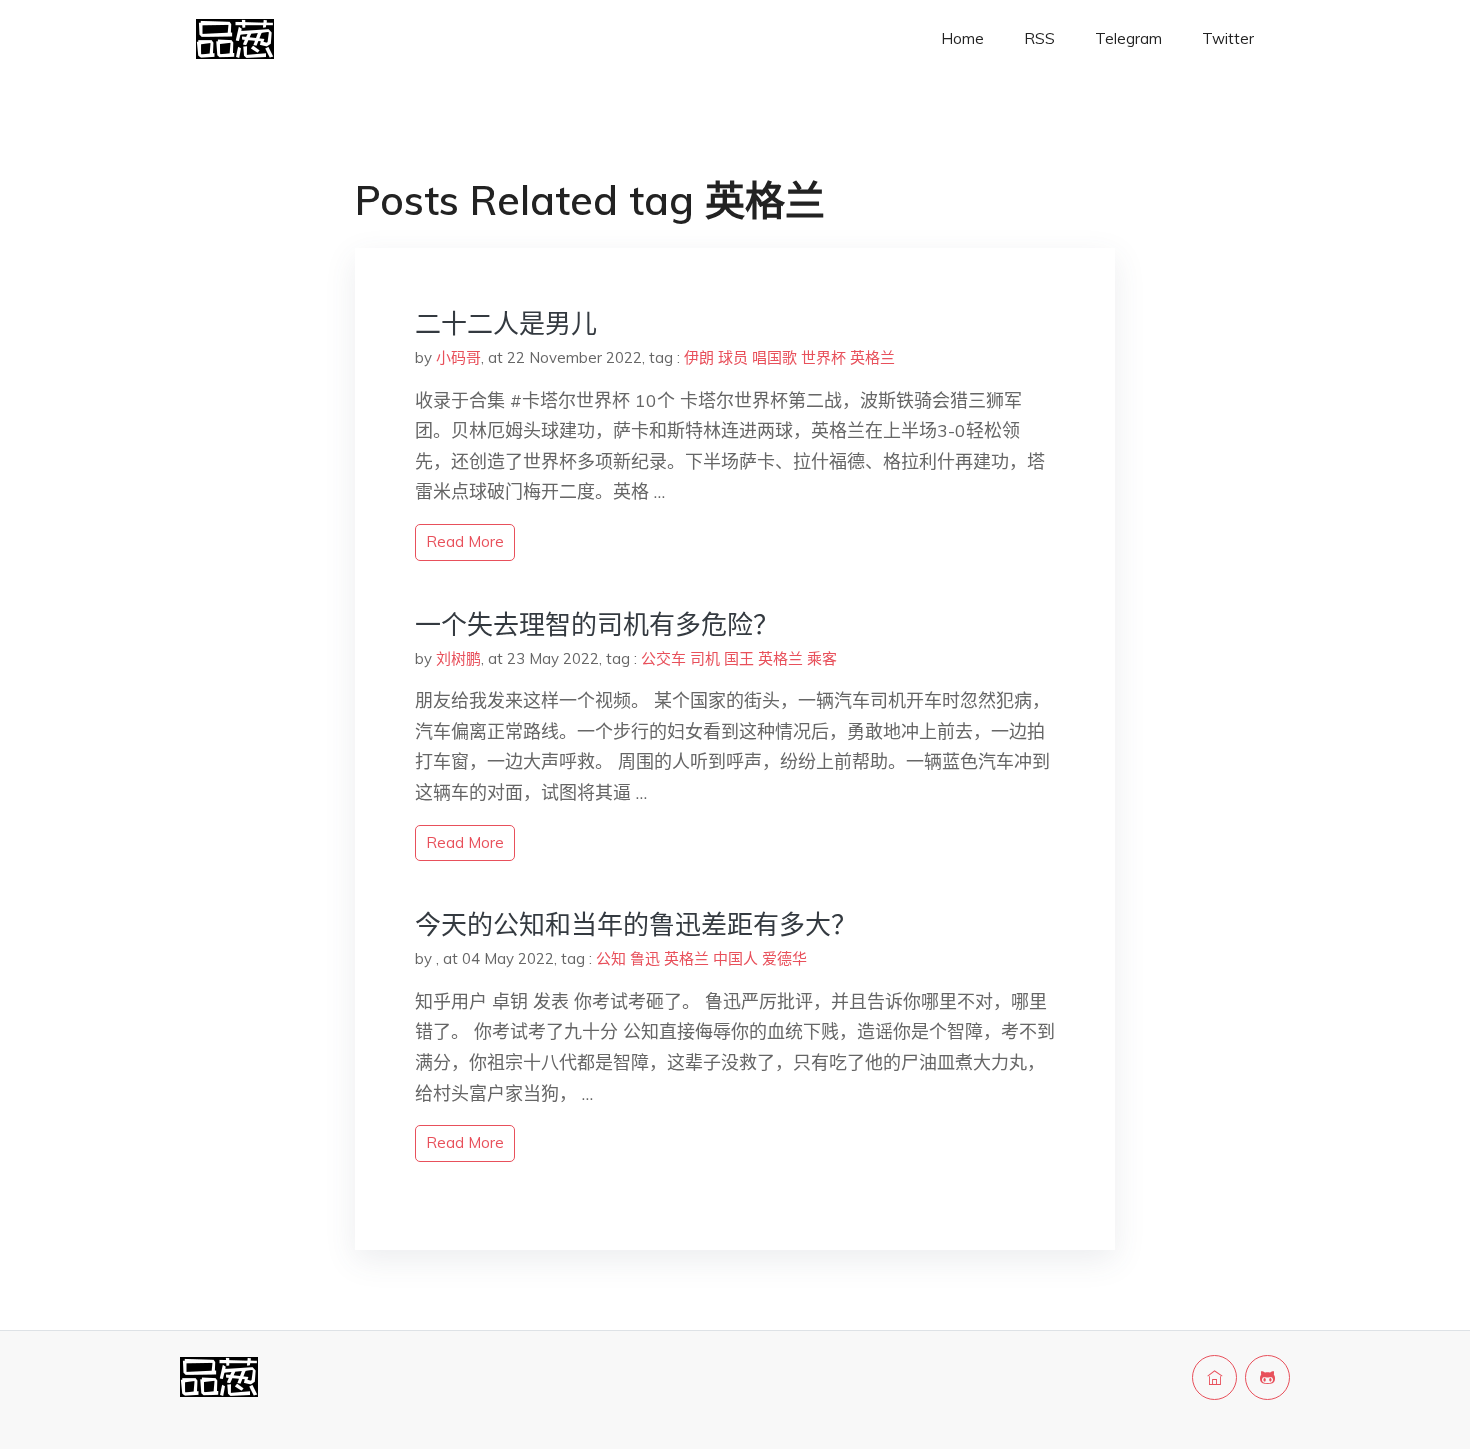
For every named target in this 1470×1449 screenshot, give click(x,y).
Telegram (1128, 38)
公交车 (663, 658)
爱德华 (784, 958)
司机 (705, 658)
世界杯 (823, 357)
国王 (739, 658)
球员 (733, 357)
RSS (1039, 38)
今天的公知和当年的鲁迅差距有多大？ (636, 924)
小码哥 (458, 357)
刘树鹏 (458, 658)
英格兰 (872, 357)
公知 (611, 958)
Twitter (1228, 38)
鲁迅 (645, 958)
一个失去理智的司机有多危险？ (597, 624)
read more (465, 541)
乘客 (822, 658)
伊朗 (699, 357)
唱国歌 (774, 357)
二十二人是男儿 (506, 323)
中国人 (735, 958)
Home (962, 38)
